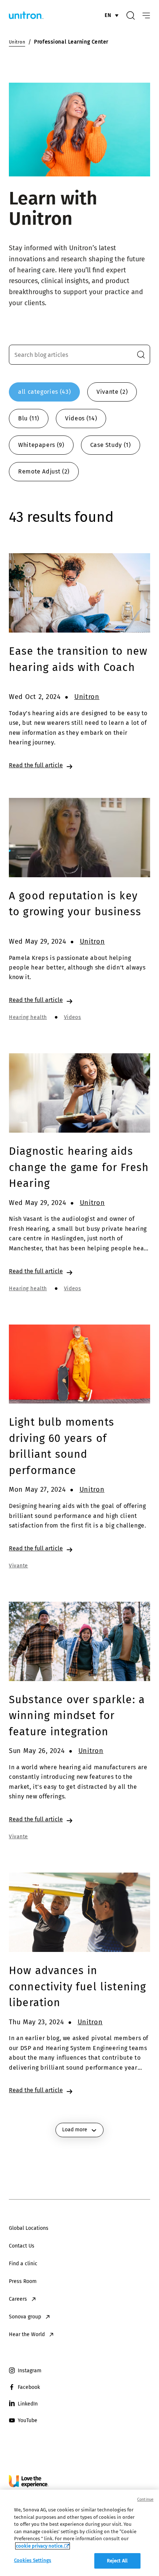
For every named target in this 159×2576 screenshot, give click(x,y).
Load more (75, 2130)
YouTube (28, 2420)
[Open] (146, 16)
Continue (145, 2499)
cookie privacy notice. (40, 2546)
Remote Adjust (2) (44, 471)
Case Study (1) (111, 445)
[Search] (131, 16)
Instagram (30, 2371)
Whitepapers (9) (41, 445)
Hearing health (28, 1017)
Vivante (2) (112, 392)
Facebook (29, 2387)
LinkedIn (28, 2404)
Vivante (18, 1566)
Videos (72, 1017)
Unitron (87, 697)
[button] (141, 355)
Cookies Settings (33, 2560)
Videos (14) (81, 418)
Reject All (117, 2561)
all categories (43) (44, 392)
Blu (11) (29, 418)
